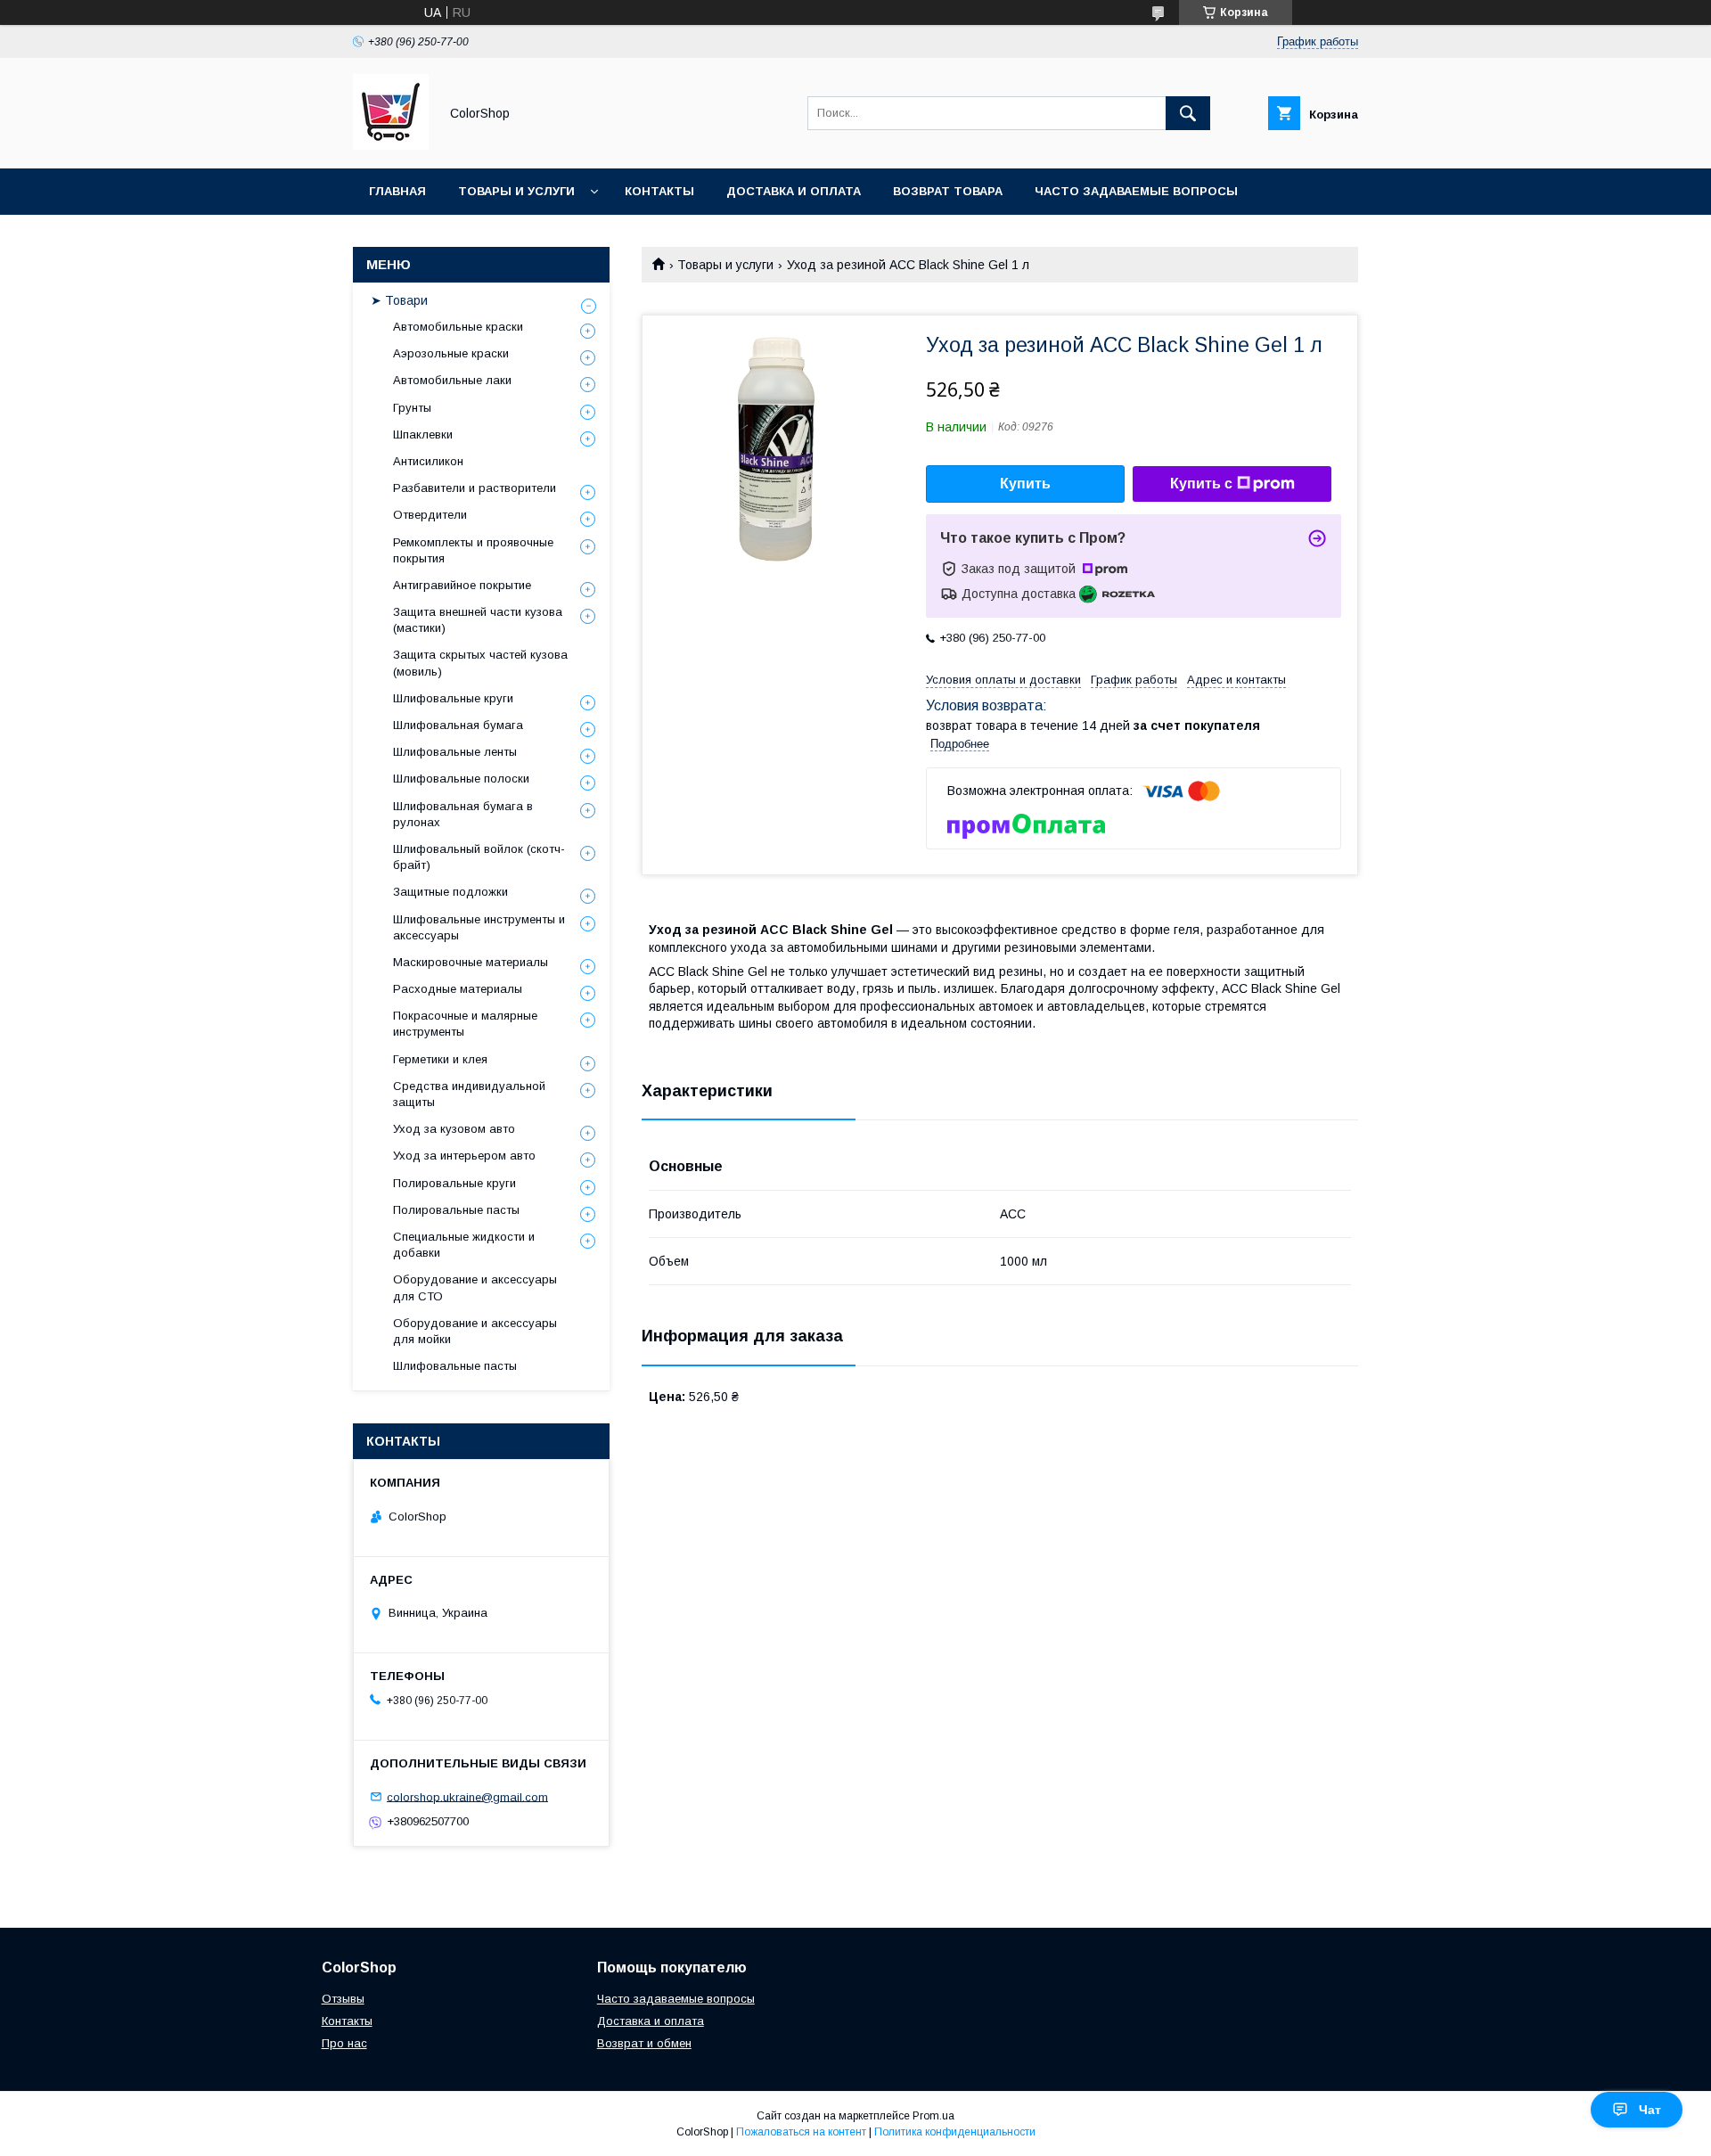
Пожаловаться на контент (801, 2132)
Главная (397, 191)
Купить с (1201, 484)
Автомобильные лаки (452, 380)
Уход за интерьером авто (464, 1156)
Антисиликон (428, 461)
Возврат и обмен (644, 2043)
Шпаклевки (423, 434)
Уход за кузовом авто (454, 1129)
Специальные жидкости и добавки (464, 1245)
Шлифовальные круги (453, 698)
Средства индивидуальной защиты (469, 1094)
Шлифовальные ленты (455, 752)
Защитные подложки (450, 892)
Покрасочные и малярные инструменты (465, 1024)
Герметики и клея (440, 1059)
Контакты (659, 191)
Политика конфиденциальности (955, 2132)
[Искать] (1188, 113)
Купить (1025, 484)
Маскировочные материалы (471, 962)
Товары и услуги (516, 191)
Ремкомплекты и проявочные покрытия (473, 550)
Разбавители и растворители (475, 488)
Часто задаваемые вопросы (1136, 191)
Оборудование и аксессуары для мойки (475, 1331)
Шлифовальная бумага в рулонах (463, 814)
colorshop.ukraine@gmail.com (467, 1796)
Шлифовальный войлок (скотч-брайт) (479, 857)
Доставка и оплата (794, 191)
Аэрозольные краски (451, 353)
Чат (1650, 2110)
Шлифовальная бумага (458, 725)
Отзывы (343, 1999)
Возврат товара (948, 191)
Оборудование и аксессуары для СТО (475, 1287)
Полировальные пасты (456, 1210)
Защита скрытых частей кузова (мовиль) (480, 663)
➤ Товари (399, 300)
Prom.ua (933, 2116)
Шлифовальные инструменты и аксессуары (479, 927)
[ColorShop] (391, 145)
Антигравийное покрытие (462, 585)
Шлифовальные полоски (461, 779)
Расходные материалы (458, 989)
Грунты (412, 408)
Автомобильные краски (458, 327)
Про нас (344, 2043)
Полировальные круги (454, 1183)
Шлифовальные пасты (455, 1366)
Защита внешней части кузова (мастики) (478, 620)
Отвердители (430, 515)
